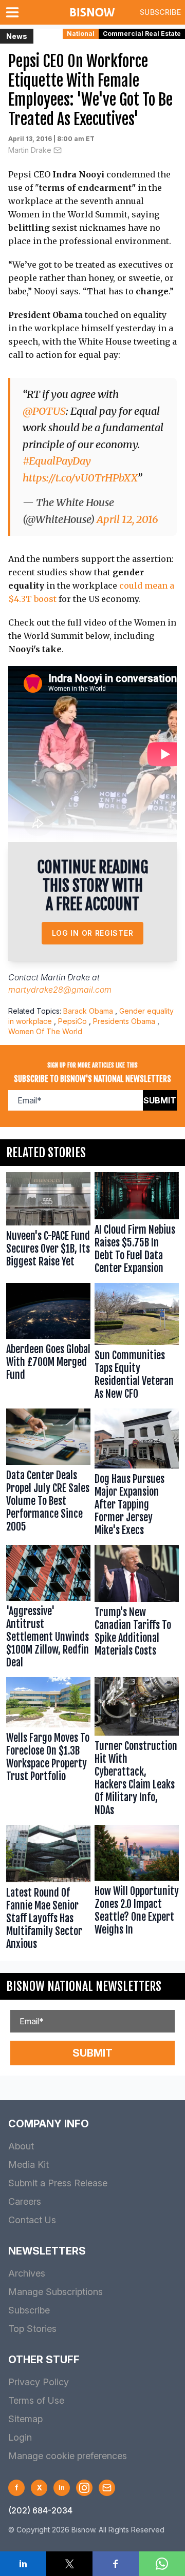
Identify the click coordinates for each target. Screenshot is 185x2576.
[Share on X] (69, 2564)
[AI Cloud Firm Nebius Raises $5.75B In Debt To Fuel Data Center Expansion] (137, 1225)
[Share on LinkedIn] (23, 2564)
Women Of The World (45, 1031)
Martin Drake (30, 150)
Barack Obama (88, 1011)
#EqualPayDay (57, 461)
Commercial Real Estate (142, 34)
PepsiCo (72, 1021)
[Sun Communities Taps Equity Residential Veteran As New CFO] (137, 1344)
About (21, 2146)
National (81, 34)
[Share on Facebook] (116, 2564)
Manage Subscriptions (55, 2292)
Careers (25, 2201)
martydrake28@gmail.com (60, 990)
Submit (160, 1100)
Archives (27, 2273)
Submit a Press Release (58, 2183)
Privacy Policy (39, 2382)
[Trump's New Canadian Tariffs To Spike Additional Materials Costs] (137, 1609)
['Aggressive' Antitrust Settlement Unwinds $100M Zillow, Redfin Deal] (48, 1609)
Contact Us (32, 2220)
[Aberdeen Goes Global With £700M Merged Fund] (48, 1344)
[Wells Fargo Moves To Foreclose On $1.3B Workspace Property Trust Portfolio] (48, 1749)
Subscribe (160, 12)
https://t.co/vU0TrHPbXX (80, 478)
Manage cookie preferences (68, 2456)
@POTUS (44, 411)
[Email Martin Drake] (58, 150)
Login (20, 2437)
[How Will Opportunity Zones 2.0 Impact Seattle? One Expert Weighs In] (137, 1890)
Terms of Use (36, 2400)
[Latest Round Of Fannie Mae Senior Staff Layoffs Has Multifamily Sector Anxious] (48, 1890)
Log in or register (93, 933)
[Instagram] (84, 2488)
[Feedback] (107, 2488)
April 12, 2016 (127, 519)
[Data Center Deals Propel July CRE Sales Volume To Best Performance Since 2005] (48, 1475)
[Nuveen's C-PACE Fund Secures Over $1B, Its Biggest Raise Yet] (48, 1225)
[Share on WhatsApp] (162, 2564)
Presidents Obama (124, 1021)
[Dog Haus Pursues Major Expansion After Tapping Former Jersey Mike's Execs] (137, 1475)
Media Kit (29, 2165)
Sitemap (25, 2419)
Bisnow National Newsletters (84, 1986)
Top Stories (32, 2329)
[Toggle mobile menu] (14, 12)
